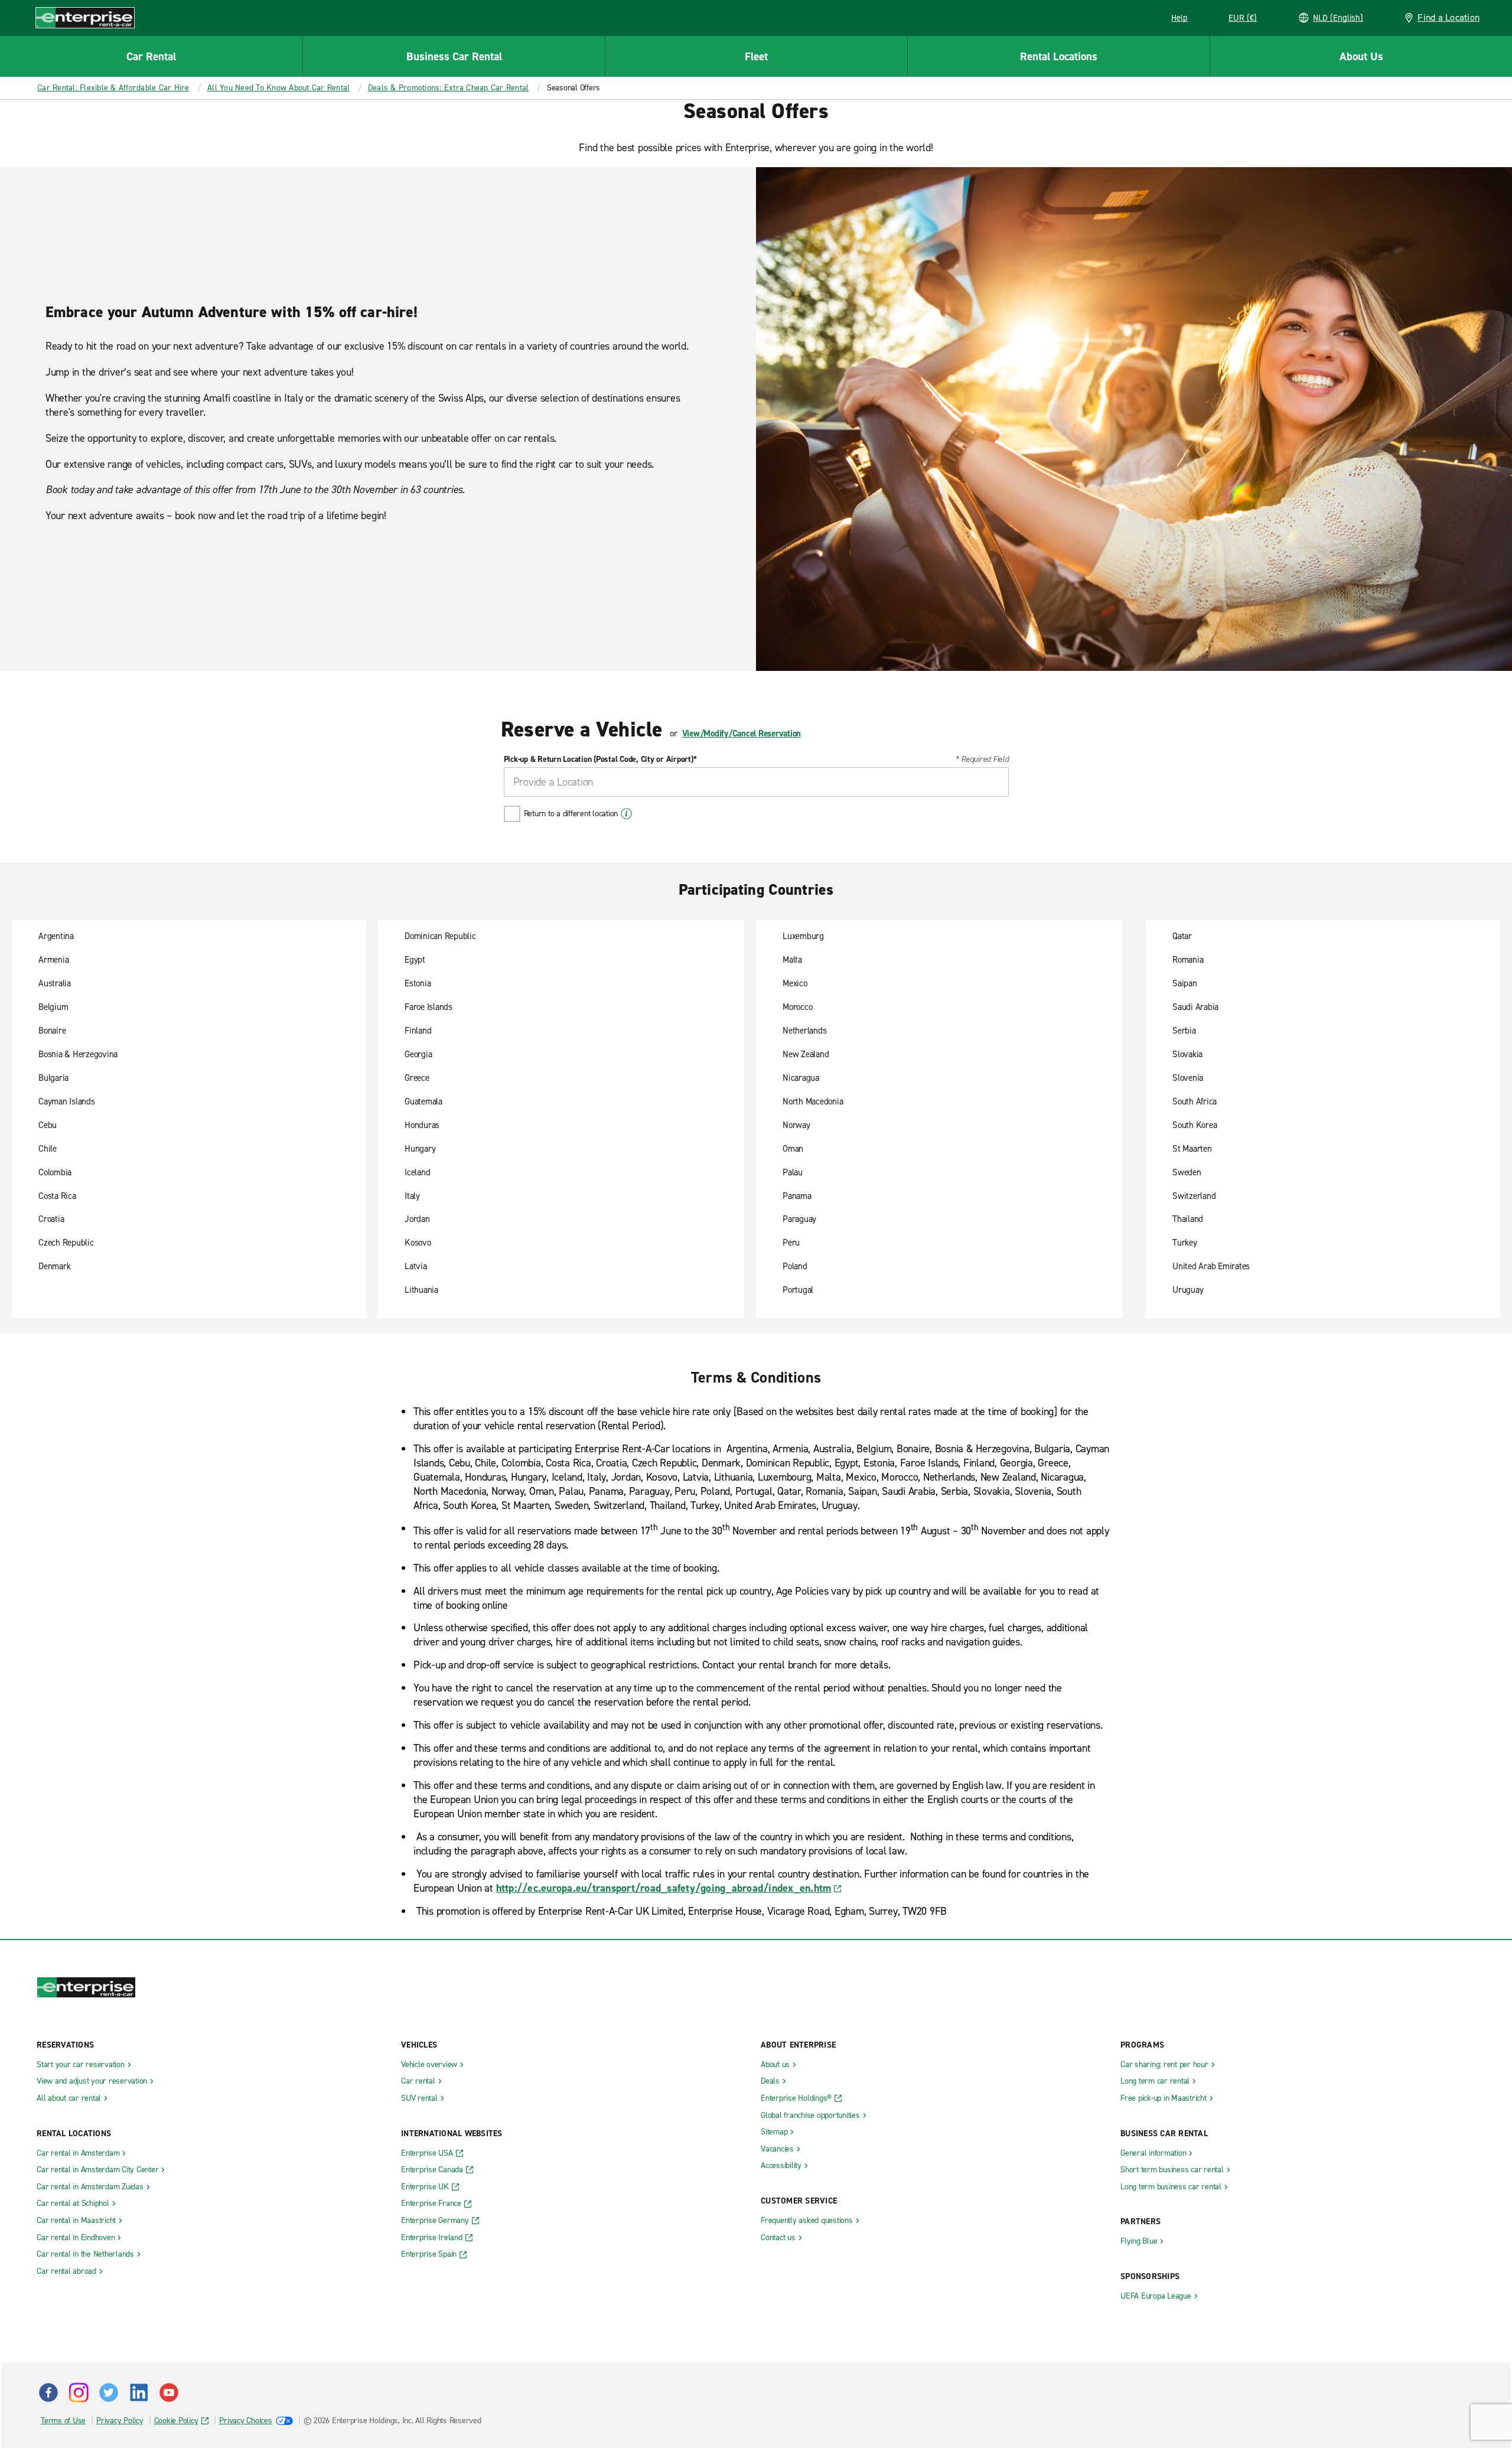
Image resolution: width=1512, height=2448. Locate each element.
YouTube (169, 2392)
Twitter (109, 2392)
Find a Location (1449, 17)
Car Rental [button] (151, 56)
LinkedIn (139, 2392)
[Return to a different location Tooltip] (626, 814)
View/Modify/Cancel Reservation (742, 734)
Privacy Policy (120, 2421)
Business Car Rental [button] (454, 56)
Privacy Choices (245, 2421)
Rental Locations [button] (1059, 56)
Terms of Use (63, 2421)
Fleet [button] (756, 56)
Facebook (48, 2392)
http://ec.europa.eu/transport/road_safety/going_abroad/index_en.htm (664, 1888)
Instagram (79, 2392)
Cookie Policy (176, 2421)
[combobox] (756, 782)
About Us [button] (1361, 56)
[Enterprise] (85, 17)
